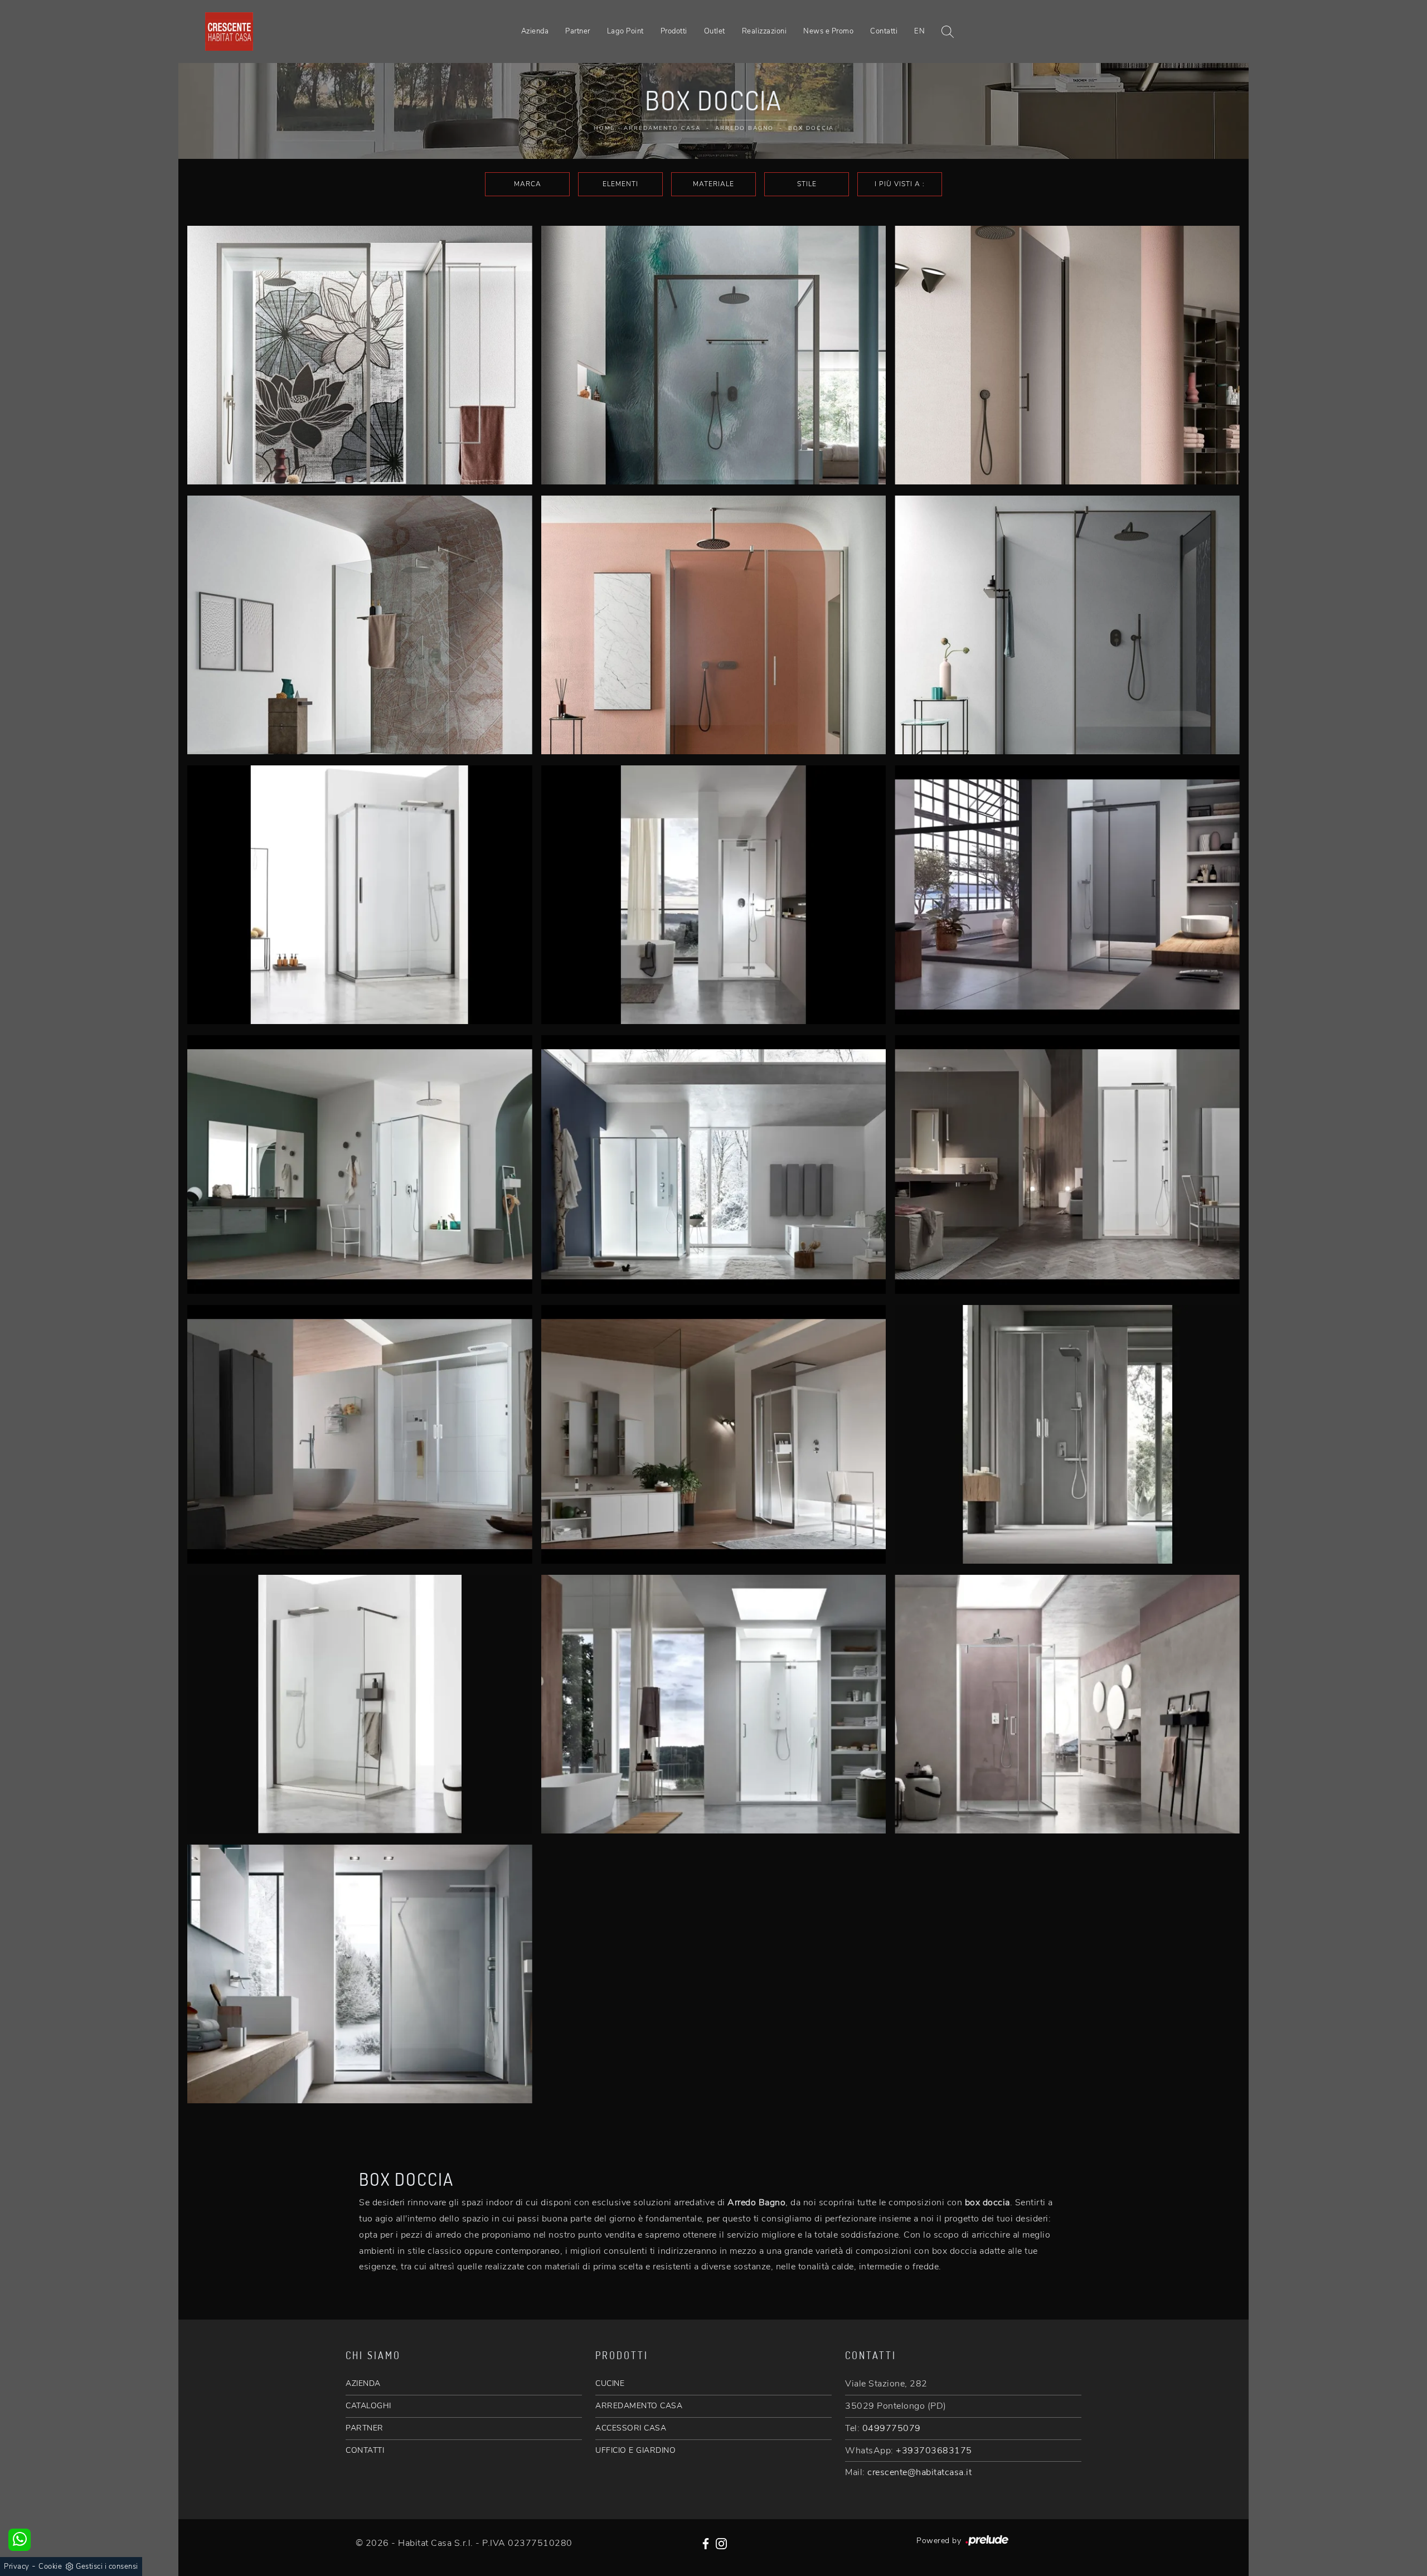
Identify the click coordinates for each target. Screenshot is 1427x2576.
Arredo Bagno (744, 128)
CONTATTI (365, 2450)
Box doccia (811, 128)
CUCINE (610, 2383)
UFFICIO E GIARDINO (635, 2450)
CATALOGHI (368, 2406)
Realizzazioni (765, 31)
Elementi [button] (620, 184)
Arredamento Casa (662, 128)
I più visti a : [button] (900, 184)
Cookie (50, 2567)
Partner (578, 31)
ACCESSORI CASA (631, 2428)
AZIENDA (363, 2383)
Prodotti (674, 31)
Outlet (715, 31)
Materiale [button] (713, 184)
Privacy (17, 2567)
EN (919, 31)
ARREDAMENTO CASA (639, 2406)
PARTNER (365, 2428)
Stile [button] (807, 184)
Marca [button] (528, 184)
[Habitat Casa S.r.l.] (229, 31)
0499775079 (892, 2428)
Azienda (535, 31)
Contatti (884, 31)
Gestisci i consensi (107, 2567)
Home (604, 128)
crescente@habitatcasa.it (919, 2472)
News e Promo (828, 31)
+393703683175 (934, 2451)
